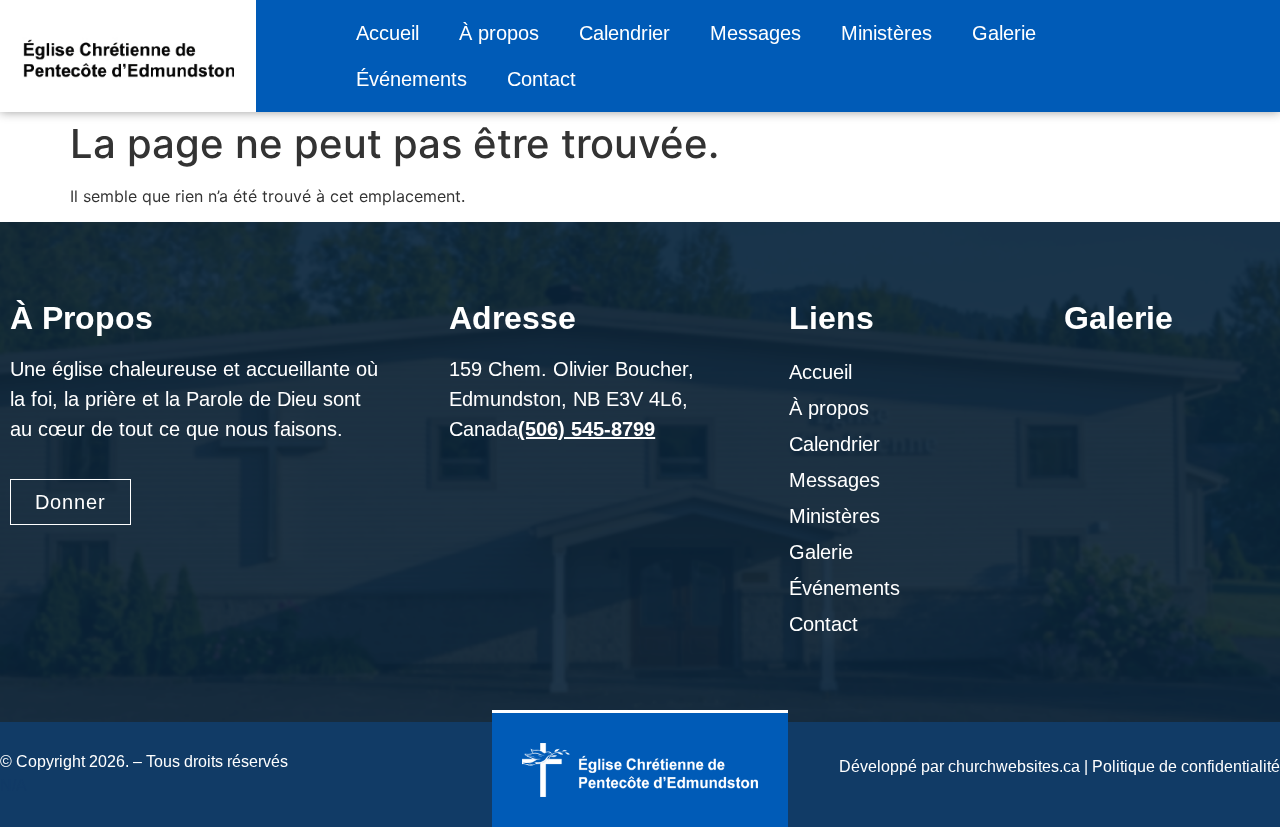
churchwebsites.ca (1014, 766)
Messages (755, 33)
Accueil (387, 33)
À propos (499, 33)
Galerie (1004, 33)
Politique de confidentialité (1186, 766)
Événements (411, 79)
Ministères (886, 33)
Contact (541, 79)
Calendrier (624, 33)
